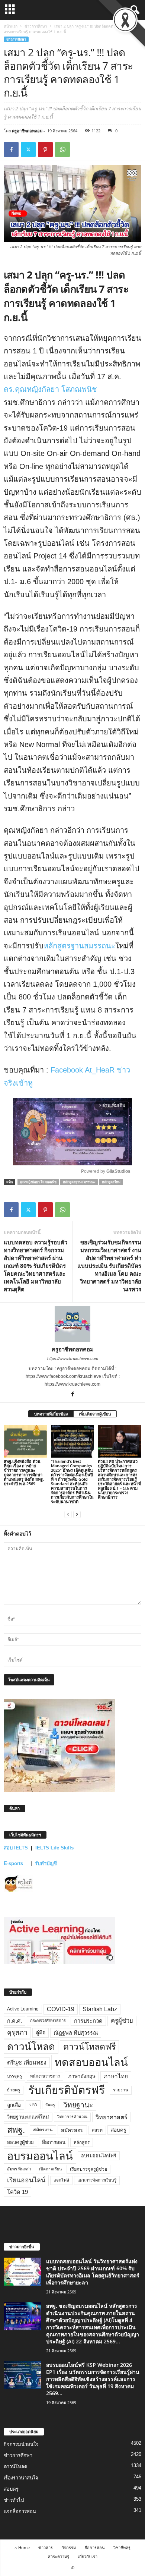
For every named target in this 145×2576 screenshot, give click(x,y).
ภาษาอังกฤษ (82, 2076)
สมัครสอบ (72, 2130)
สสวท (97, 2130)
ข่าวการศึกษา (36, 26)
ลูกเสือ (14, 2105)
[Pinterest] (45, 149)
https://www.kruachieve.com (73, 1358)
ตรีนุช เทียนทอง (27, 2062)
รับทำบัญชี (46, 1863)
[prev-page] (68, 1514)
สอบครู (118, 2130)
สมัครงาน (43, 2130)
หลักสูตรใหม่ (111, 1182)
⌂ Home (22, 2547)
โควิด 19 (17, 2192)
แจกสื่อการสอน (20, 2511)
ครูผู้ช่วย (122, 2021)
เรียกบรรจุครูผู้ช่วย (88, 2169)
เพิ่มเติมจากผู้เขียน (95, 1414)
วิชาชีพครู (122, 2547)
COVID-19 (61, 2009)
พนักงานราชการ (45, 2076)
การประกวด (88, 2021)
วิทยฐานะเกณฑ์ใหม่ (28, 2117)
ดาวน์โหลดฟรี (89, 2047)
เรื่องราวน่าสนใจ (21, 2478)
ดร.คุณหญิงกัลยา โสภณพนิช (50, 389)
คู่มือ (41, 2032)
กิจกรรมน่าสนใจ (21, 2444)
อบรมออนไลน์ (40, 2156)
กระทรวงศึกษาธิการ (48, 2021)
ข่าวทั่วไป (14, 2500)
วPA (33, 2105)
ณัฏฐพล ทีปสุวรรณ (76, 2033)
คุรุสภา (17, 2032)
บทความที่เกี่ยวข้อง (51, 1414)
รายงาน (121, 2090)
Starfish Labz (100, 2009)
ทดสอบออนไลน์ (91, 2062)
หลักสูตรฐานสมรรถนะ (79, 946)
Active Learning (23, 2009)
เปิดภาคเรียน (50, 2169)
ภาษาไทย (116, 2076)
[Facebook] (11, 149)
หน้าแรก (11, 26)
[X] (28, 149)
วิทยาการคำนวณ (72, 2117)
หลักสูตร (82, 2142)
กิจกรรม (69, 2547)
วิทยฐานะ (78, 2105)
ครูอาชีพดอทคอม (27, 131)
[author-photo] (72, 1324)
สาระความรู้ (59, 2556)
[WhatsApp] (62, 149)
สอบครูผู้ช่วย (20, 2142)
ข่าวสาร (46, 2547)
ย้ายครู (14, 2090)
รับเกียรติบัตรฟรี (67, 2090)
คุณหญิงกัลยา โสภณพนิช (38, 1182)
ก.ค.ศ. (14, 2021)
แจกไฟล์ (61, 2180)
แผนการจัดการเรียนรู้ (97, 2180)
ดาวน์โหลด (31, 2047)
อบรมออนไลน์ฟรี (99, 2156)
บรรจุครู (14, 2076)
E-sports (14, 1863)
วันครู (50, 2105)
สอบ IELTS (16, 1848)
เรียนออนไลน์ (26, 2180)
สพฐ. (16, 2130)
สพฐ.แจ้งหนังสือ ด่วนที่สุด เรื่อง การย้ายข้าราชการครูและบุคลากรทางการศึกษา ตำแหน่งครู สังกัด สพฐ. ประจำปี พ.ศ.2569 (24, 1472)
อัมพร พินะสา (19, 2169)
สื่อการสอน (54, 2142)
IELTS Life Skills (54, 1848)
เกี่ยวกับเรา (88, 2556)
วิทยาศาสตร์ (112, 2117)
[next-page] (77, 1514)
